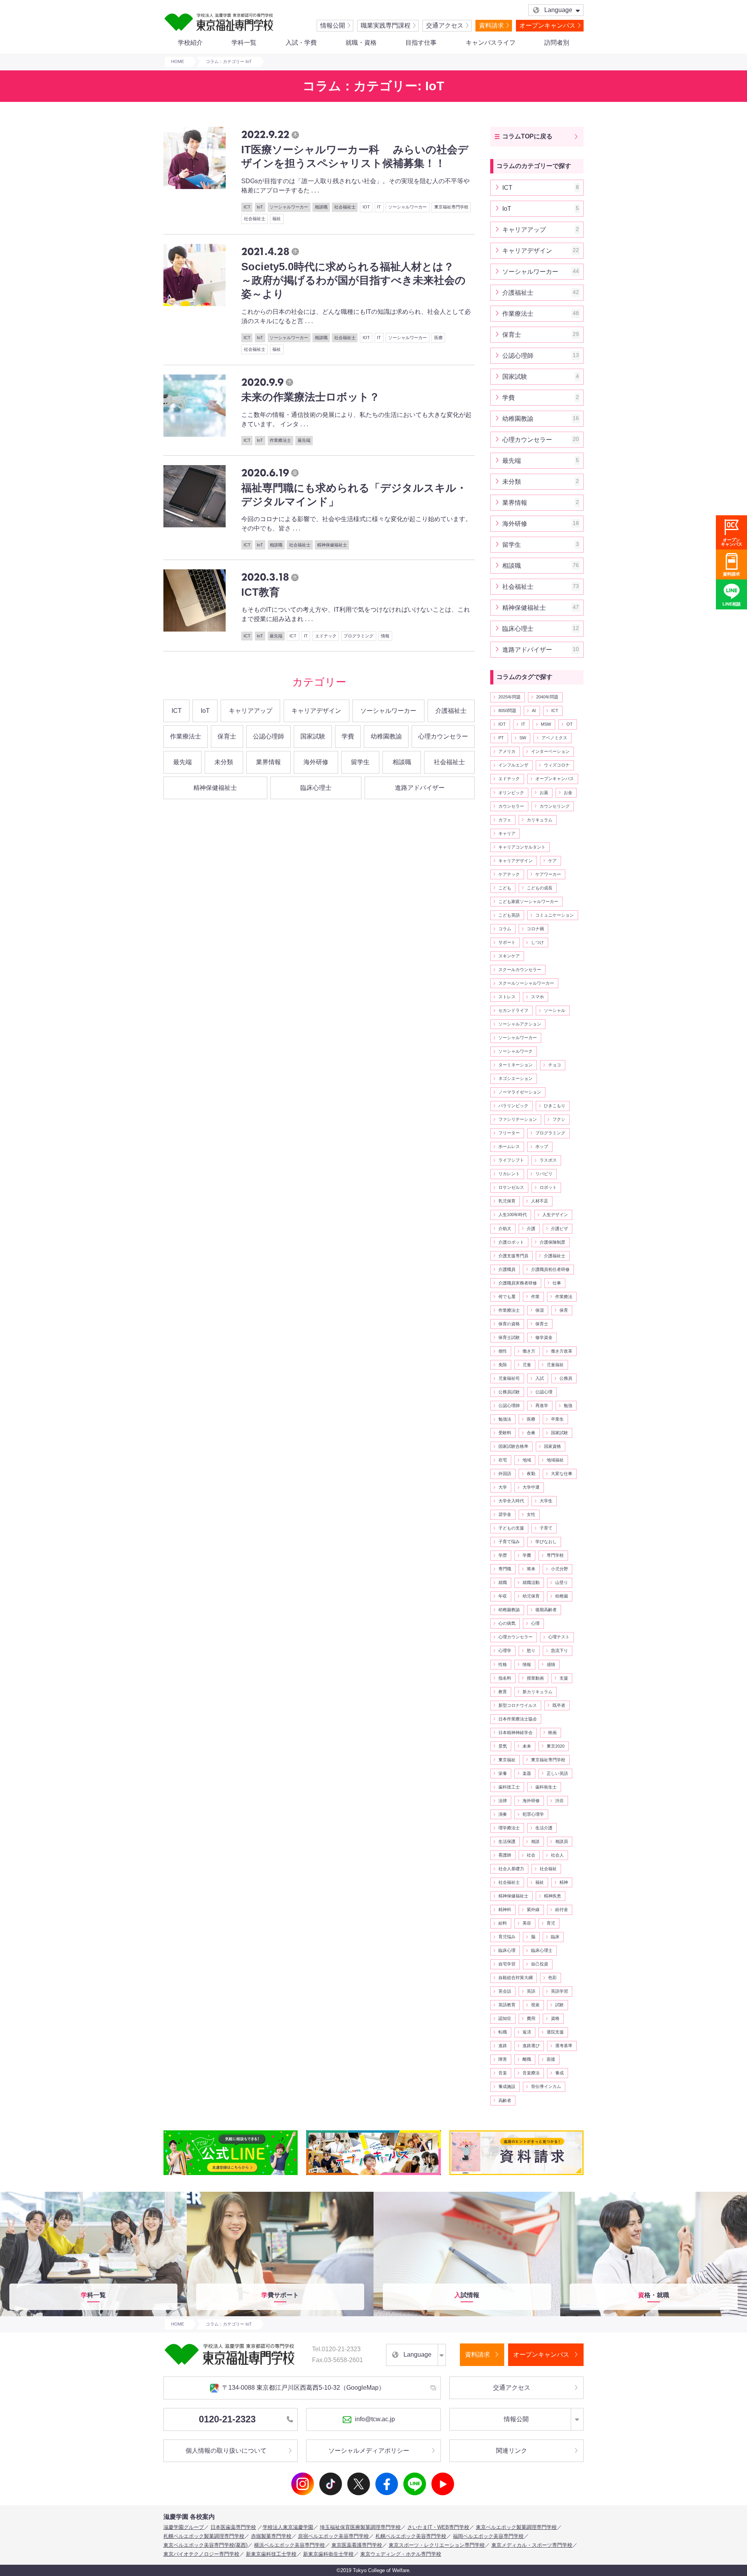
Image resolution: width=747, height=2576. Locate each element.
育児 (551, 1923)
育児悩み (507, 1937)
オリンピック (511, 793)
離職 (527, 2059)
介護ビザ (559, 1228)
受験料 (505, 1433)
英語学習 (559, 1991)
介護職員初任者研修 (550, 1269)
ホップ (542, 1146)
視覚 (535, 2005)
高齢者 (505, 2100)
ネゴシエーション (516, 1078)
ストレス (507, 997)
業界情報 (268, 762)
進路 (503, 2046)
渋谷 (559, 1801)
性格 (503, 1664)
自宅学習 (507, 1964)
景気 (503, 1746)
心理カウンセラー (443, 736)
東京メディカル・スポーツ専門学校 (532, 2545)
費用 (531, 2018)
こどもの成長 (540, 888)
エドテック (509, 779)
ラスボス (548, 1160)
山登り (562, 1582)
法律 (503, 1801)
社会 (531, 1855)
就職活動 (531, 1582)
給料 (503, 1923)
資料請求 (491, 25)
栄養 (503, 1773)
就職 (503, 1582)
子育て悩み (509, 1542)
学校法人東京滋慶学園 (288, 2527)
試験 (559, 2005)
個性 (503, 1351)
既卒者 (559, 1705)
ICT (177, 711)
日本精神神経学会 (516, 1732)
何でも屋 (507, 1297)
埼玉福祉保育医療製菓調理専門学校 (360, 2527)
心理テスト (559, 1637)
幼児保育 (531, 1596)
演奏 (503, 1814)
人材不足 (540, 1201)
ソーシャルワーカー (388, 711)
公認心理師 (268, 736)
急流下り (559, 1650)
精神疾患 (552, 1896)
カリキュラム (540, 820)
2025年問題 (509, 697)
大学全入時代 (511, 1501)
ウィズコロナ (557, 765)
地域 (527, 1460)
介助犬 (505, 1228)
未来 (527, 1746)
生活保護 (507, 1841)
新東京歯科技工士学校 (271, 2554)
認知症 (505, 2018)
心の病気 (507, 1623)
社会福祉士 (449, 762)
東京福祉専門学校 (548, 1760)
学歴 (503, 1555)
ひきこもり (555, 1106)
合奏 (531, 1433)
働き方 (529, 1351)
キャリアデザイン (316, 711)
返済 (527, 2032)
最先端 (182, 762)
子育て (546, 1528)
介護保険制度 (552, 1242)
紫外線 (533, 1909)
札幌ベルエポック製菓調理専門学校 (204, 2536)
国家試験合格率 (513, 1446)
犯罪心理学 (533, 1814)
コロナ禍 (535, 929)
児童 (527, 1365)
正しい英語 (557, 1773)
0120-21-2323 (227, 2419)
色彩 (552, 1977)
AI (534, 710)
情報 (527, 1664)
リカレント (509, 1174)
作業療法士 (186, 736)
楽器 (527, 1773)
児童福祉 (555, 1365)
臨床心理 (507, 1950)
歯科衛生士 (546, 1787)
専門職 (505, 1569)
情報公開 (333, 25)
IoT (205, 711)
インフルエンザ (513, 765)
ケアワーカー (548, 874)
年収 (503, 1596)
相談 (535, 1841)
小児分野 (559, 1569)
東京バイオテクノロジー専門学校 (201, 2554)
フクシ (559, 1119)
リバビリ (544, 1174)
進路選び (531, 2046)
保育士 (227, 736)
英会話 (505, 1991)
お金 (568, 793)
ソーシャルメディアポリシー (369, 2451)
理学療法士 (509, 1828)
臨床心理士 (316, 788)
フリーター (509, 1133)
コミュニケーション (555, 915)
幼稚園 (562, 1596)
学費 (348, 736)
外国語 (505, 1473)
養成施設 (507, 2086)
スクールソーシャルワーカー (526, 983)
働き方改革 (562, 1351)
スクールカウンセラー (520, 969)
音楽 (503, 2073)
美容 (527, 1923)
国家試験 (313, 736)
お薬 (544, 793)
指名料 (505, 1678)
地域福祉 (555, 1460)
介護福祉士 (451, 711)
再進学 (542, 1405)
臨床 (555, 1937)
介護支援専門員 (513, 1256)
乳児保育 (507, 1201)
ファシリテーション (518, 1119)
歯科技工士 (509, 1787)
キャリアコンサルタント (522, 847)
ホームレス (509, 1146)
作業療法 (564, 1297)
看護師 (505, 1855)
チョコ (555, 1065)
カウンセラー (511, 806)
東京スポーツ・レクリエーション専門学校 (437, 2545)
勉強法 (505, 1419)
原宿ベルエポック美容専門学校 (333, 2536)
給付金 (562, 1909)
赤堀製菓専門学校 (271, 2536)
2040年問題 (547, 697)
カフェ (505, 820)
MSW (546, 724)
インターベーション (550, 751)
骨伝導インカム (546, 2086)
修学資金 (544, 1337)
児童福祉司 (509, 1378)
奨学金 (505, 1514)
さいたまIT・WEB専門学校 (438, 2527)
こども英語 (509, 915)
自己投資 (540, 1964)
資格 (555, 2018)
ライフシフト (511, 1160)
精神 (564, 1882)
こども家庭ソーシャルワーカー (528, 901)
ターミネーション (516, 1065)
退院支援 (555, 2032)
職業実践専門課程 (386, 25)
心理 (535, 1623)
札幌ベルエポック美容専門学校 (411, 2536)
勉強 (568, 1405)
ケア (552, 861)
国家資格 (552, 1446)
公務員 (566, 1378)
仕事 (557, 1283)
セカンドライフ (513, 1010)
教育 (503, 1692)
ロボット (548, 1187)
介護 (531, 1228)
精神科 (505, 1909)
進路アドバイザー (420, 788)
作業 (535, 1297)
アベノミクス (554, 738)
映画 (552, 1732)
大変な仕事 (562, 1473)
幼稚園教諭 (386, 736)
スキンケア (509, 956)
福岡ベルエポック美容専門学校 (488, 2536)
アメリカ (507, 751)
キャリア (507, 833)
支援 (564, 1678)
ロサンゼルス (511, 1187)
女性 (531, 1514)
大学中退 (531, 1487)
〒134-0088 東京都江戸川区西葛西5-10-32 (303, 2388)
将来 (531, 1569)
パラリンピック (513, 1106)
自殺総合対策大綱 (516, 1977)
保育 (564, 1310)
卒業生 (557, 1419)
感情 (551, 1664)
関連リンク (512, 2451)
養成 (559, 2073)
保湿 (540, 1310)
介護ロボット (511, 1242)
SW (523, 738)
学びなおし (546, 1542)
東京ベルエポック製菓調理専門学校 (516, 2527)
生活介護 (544, 1828)
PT (501, 738)
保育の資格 (509, 1324)
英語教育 (507, 2005)
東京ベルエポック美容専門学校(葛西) (205, 2545)
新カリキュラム (537, 1692)
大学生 (546, 1501)
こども (505, 888)
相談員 (562, 1841)
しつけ (537, 942)
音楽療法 (531, 2073)
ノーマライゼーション (520, 1092)
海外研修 (316, 762)
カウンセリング (555, 806)
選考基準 (564, 2046)
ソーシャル (555, 1010)
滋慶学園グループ (184, 2527)
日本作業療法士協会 (518, 1719)
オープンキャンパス (547, 25)
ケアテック (509, 874)
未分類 (224, 762)
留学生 (360, 762)
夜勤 (531, 1473)
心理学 (505, 1650)
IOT (502, 724)
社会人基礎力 (511, 1869)
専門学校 (555, 1555)
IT (523, 724)
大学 (503, 1487)
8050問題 (507, 710)
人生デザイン (555, 1214)
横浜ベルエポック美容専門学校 (289, 2545)
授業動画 (535, 1678)
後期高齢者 (546, 1610)
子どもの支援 (511, 1528)
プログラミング (550, 1133)
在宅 (503, 1460)
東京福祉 (507, 1760)
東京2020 (556, 1746)
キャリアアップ (251, 711)
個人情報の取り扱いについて (226, 2451)
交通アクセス (445, 25)
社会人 (557, 1855)
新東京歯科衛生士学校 (328, 2554)
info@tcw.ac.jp (375, 2419)
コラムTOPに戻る (527, 136)
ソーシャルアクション (520, 1024)
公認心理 (544, 1392)
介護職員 (507, 1269)
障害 (503, 2059)
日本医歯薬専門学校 (233, 2527)
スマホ (537, 997)
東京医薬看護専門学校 (357, 2545)
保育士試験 (509, 1337)
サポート (507, 942)
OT (570, 724)
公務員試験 (509, 1392)
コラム (505, 929)
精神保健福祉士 (215, 788)
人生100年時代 (513, 1214)
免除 (503, 1365)
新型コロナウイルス (518, 1705)
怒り (531, 1650)
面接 (551, 2059)
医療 (531, 1419)
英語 (531, 1991)
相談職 (402, 762)
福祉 (540, 1882)
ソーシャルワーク (516, 1051)
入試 (540, 1378)
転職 (503, 2032)
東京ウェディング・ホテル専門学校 (401, 2554)
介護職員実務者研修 (518, 1283)
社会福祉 (548, 1869)
